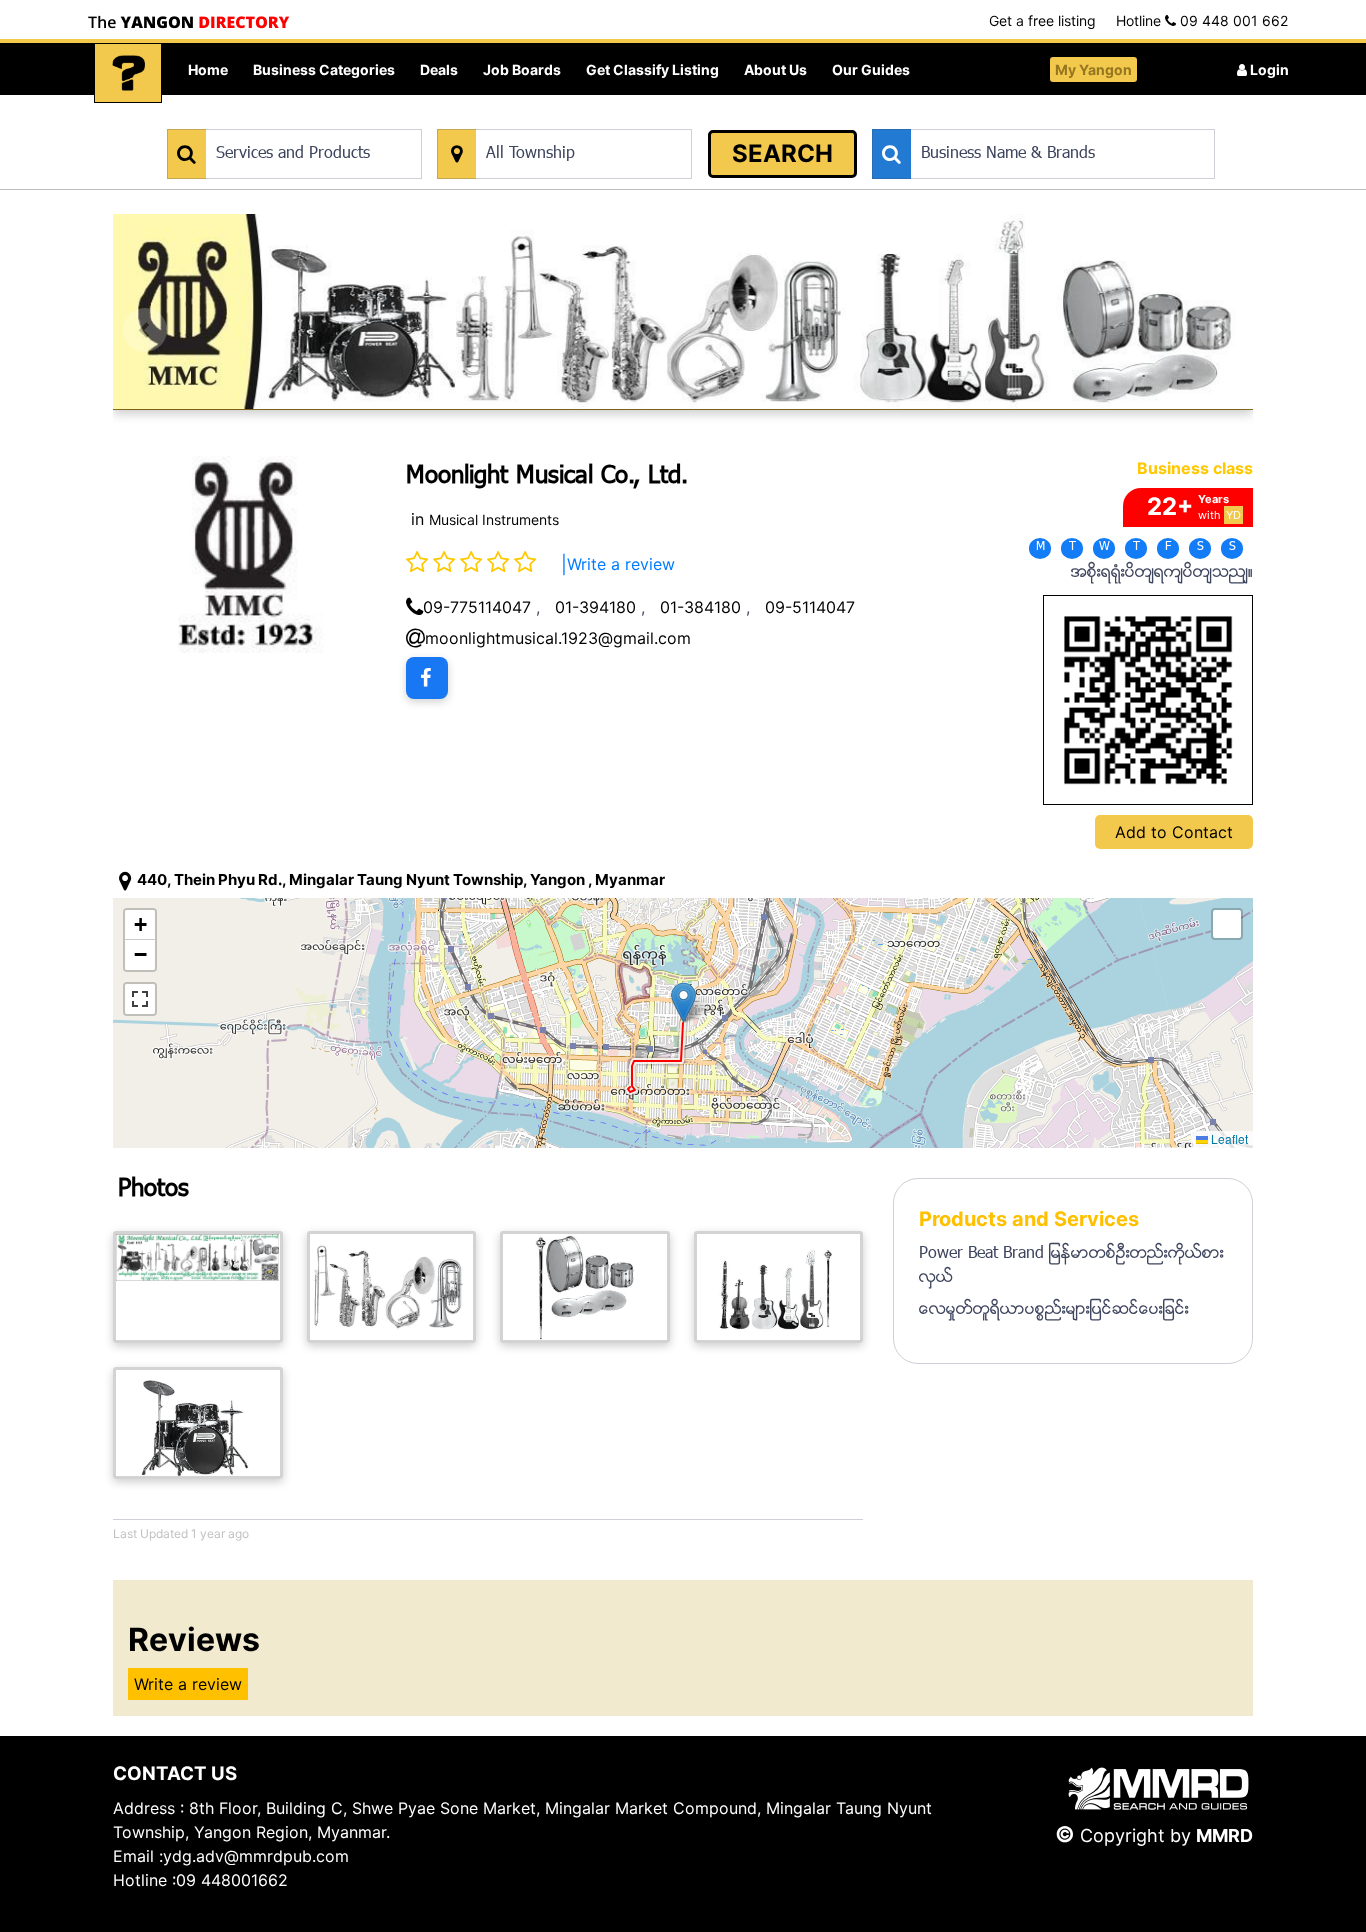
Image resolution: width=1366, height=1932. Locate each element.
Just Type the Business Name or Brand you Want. (1022, 118)
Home (208, 69)
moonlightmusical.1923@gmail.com (558, 638)
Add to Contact (1174, 832)
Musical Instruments (494, 519)
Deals (439, 69)
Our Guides (871, 69)
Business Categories (324, 69)
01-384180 (700, 607)
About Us (775, 69)
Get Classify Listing (652, 69)
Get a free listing (1042, 20)
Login (1268, 69)
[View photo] (198, 1287)
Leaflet (1228, 1138)
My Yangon (1093, 69)
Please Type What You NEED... (260, 118)
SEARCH (782, 153)
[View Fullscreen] (140, 999)
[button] (683, 1002)
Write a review (621, 564)
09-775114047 (477, 607)
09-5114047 (810, 607)
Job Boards (522, 69)
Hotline (1202, 20)
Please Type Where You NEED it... (540, 118)
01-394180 (595, 607)
